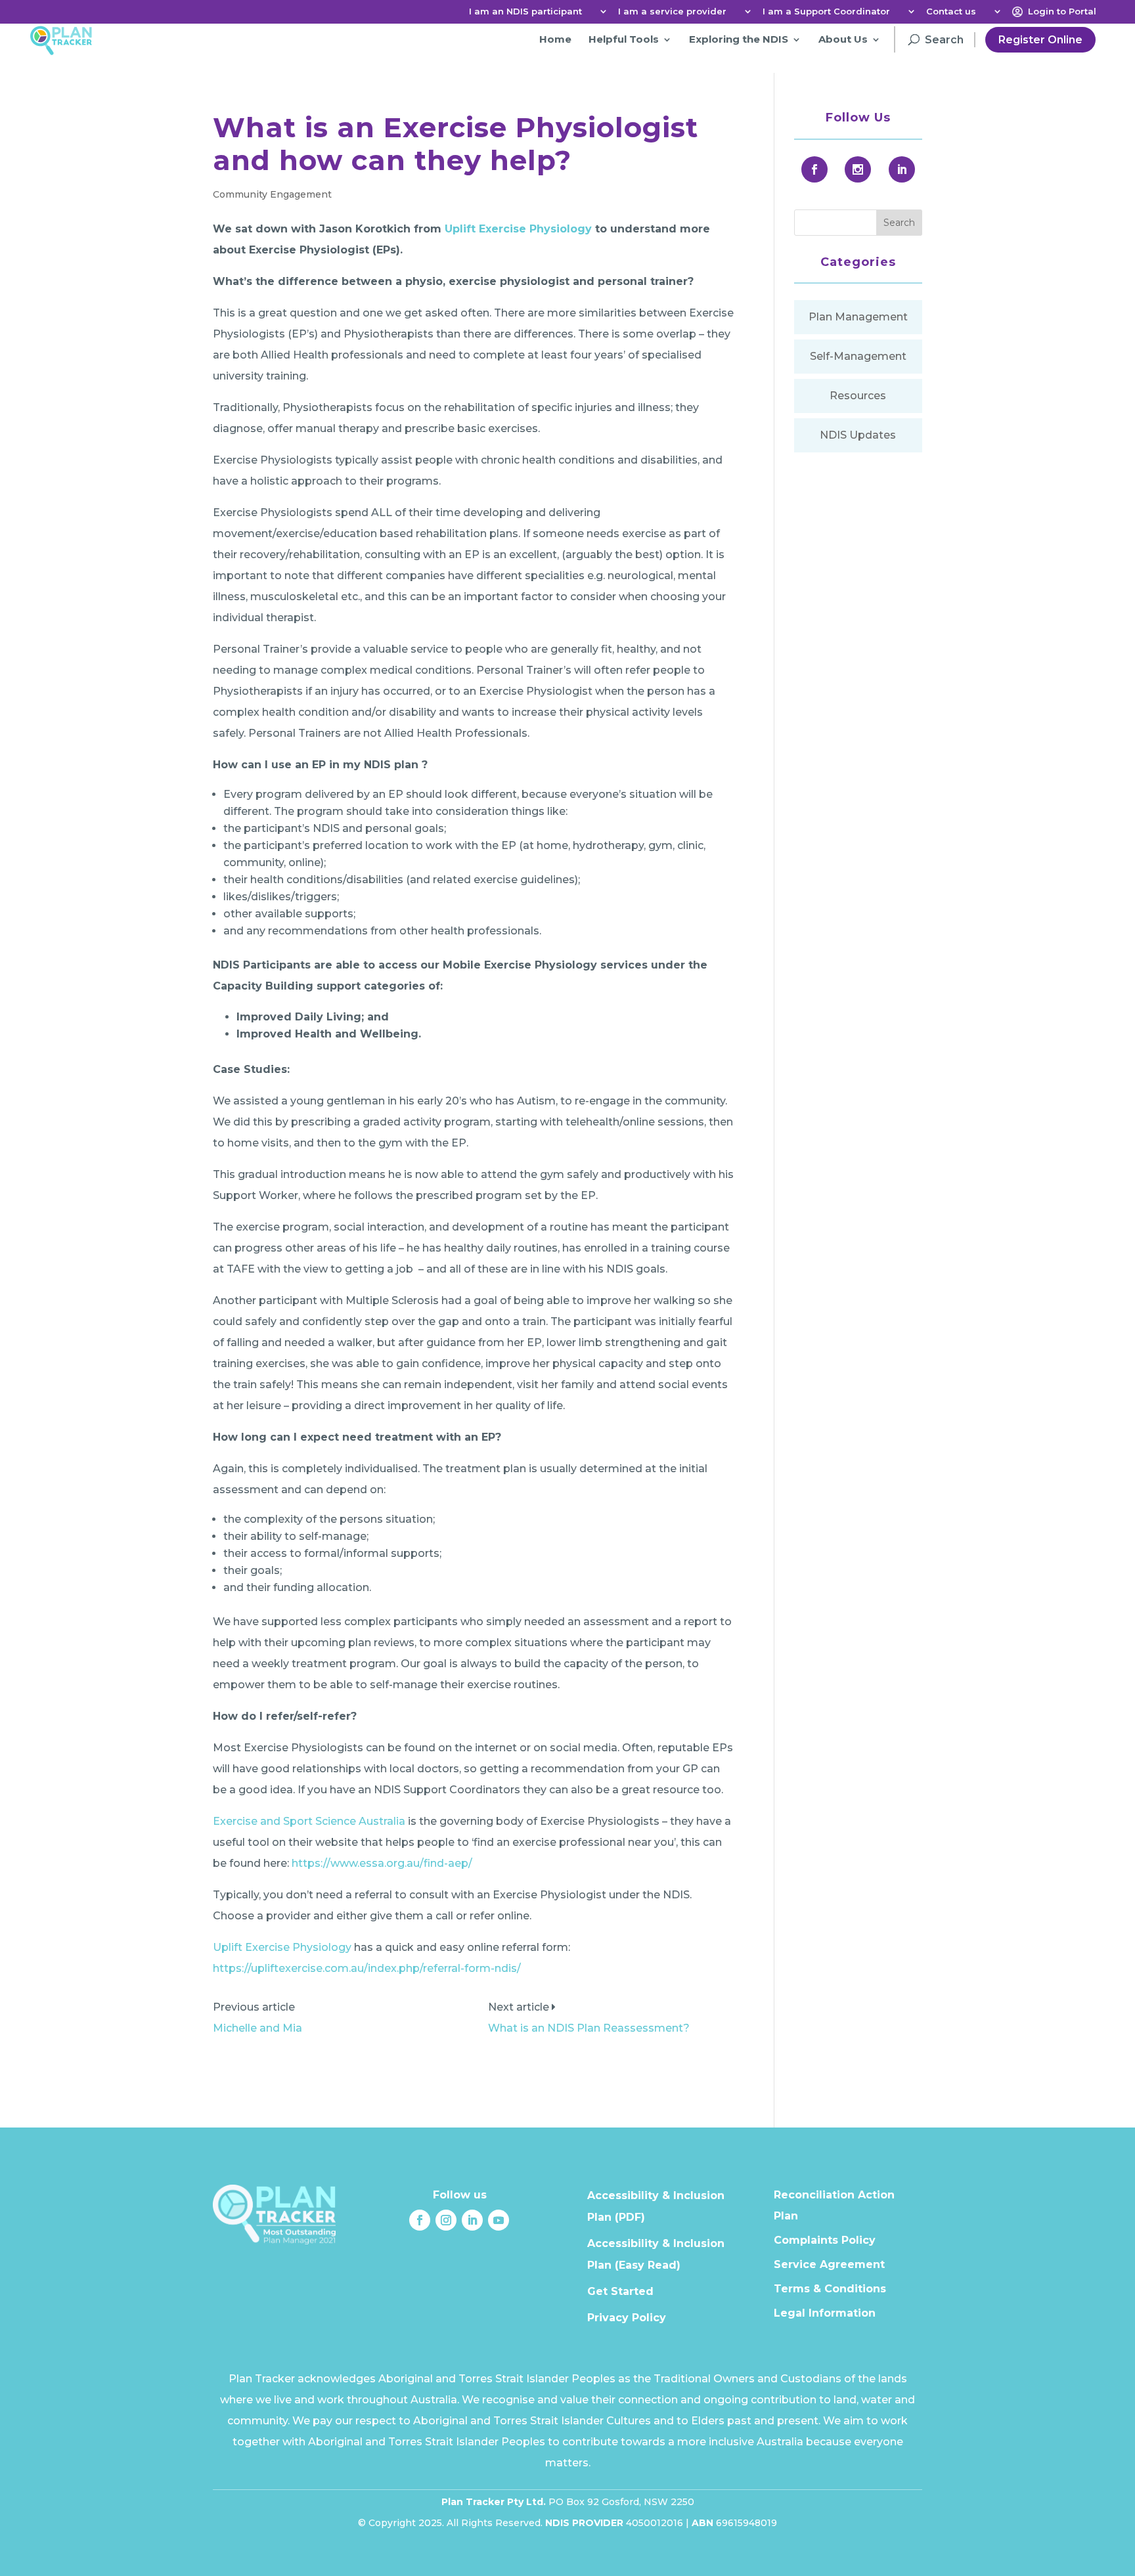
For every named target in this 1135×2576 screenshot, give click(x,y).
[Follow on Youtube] (499, 2220)
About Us (843, 39)
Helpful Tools (624, 39)
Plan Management (858, 317)
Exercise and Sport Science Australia (309, 1821)
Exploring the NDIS (739, 39)
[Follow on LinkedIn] (472, 2220)
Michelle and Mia (257, 2028)
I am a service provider (672, 12)
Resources (858, 396)
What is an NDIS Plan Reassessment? (589, 2028)
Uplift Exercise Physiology (518, 229)
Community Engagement (272, 194)
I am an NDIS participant (525, 12)
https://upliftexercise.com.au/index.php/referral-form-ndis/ (367, 1968)
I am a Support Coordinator (826, 12)
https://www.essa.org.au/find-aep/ (382, 1863)
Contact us (951, 12)
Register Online (1040, 40)
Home (555, 39)
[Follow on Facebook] (420, 2220)
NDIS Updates (858, 435)
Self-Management (858, 356)
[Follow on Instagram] (446, 2220)
